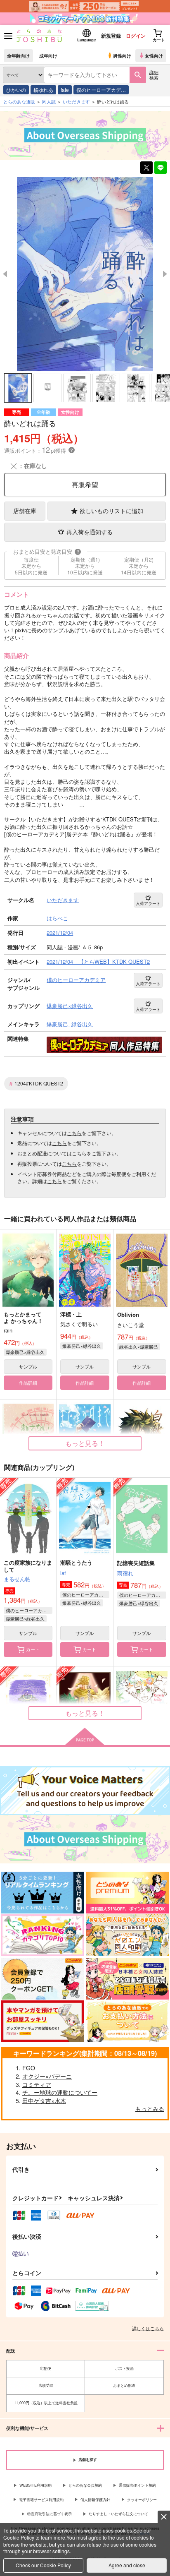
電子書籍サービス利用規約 (41, 2500)
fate (65, 90)
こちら (74, 1133)
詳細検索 (154, 75)
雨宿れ (125, 1573)
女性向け (154, 55)
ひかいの (16, 90)
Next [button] (165, 274)
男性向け (122, 55)
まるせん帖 (17, 1579)
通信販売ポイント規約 (137, 2485)
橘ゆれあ (43, 90)
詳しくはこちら (148, 2328)
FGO (29, 2068)
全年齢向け (18, 55)
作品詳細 (28, 1383)
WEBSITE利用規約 (35, 2485)
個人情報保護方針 (95, 2500)
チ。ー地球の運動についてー (60, 2092)
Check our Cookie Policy (43, 2565)
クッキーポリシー (142, 2500)
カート (33, 1649)
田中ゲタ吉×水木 (44, 2101)
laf (63, 1573)
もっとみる (150, 2108)
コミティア (37, 2084)
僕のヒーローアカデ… (101, 90)
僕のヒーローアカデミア (29, 1610)
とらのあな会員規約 (85, 2485)
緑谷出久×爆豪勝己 (139, 1347)
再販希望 (85, 484)
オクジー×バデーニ (47, 2076)
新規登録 (111, 36)
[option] (85, 274)
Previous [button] (5, 274)
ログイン (136, 36)
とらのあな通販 (19, 101)
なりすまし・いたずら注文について (118, 2514)
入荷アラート (148, 903)
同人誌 (49, 101)
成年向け (48, 55)
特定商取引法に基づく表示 (50, 2514)
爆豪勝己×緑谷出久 (25, 1352)
